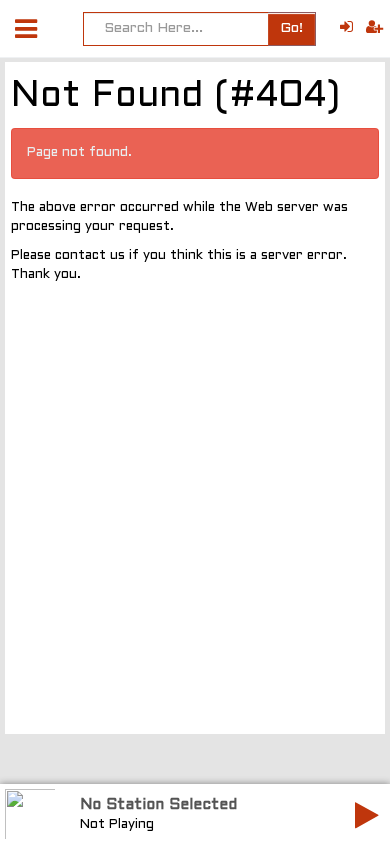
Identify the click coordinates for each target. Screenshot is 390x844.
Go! (291, 28)
